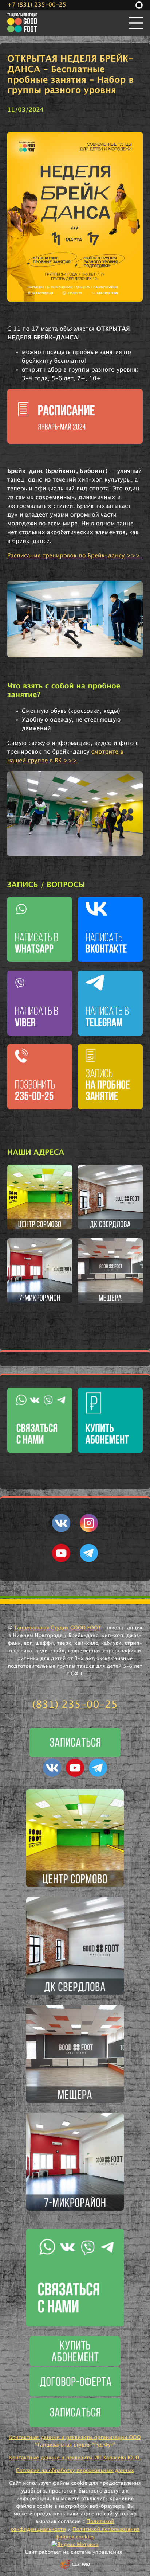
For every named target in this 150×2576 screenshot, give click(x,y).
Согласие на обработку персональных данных (75, 2471)
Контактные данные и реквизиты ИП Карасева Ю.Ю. (75, 2458)
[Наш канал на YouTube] (61, 1561)
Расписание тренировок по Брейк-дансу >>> (75, 556)
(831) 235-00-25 (75, 1705)
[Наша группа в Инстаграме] (89, 1531)
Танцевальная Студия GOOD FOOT (58, 1628)
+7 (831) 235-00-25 (37, 5)
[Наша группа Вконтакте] (61, 1531)
